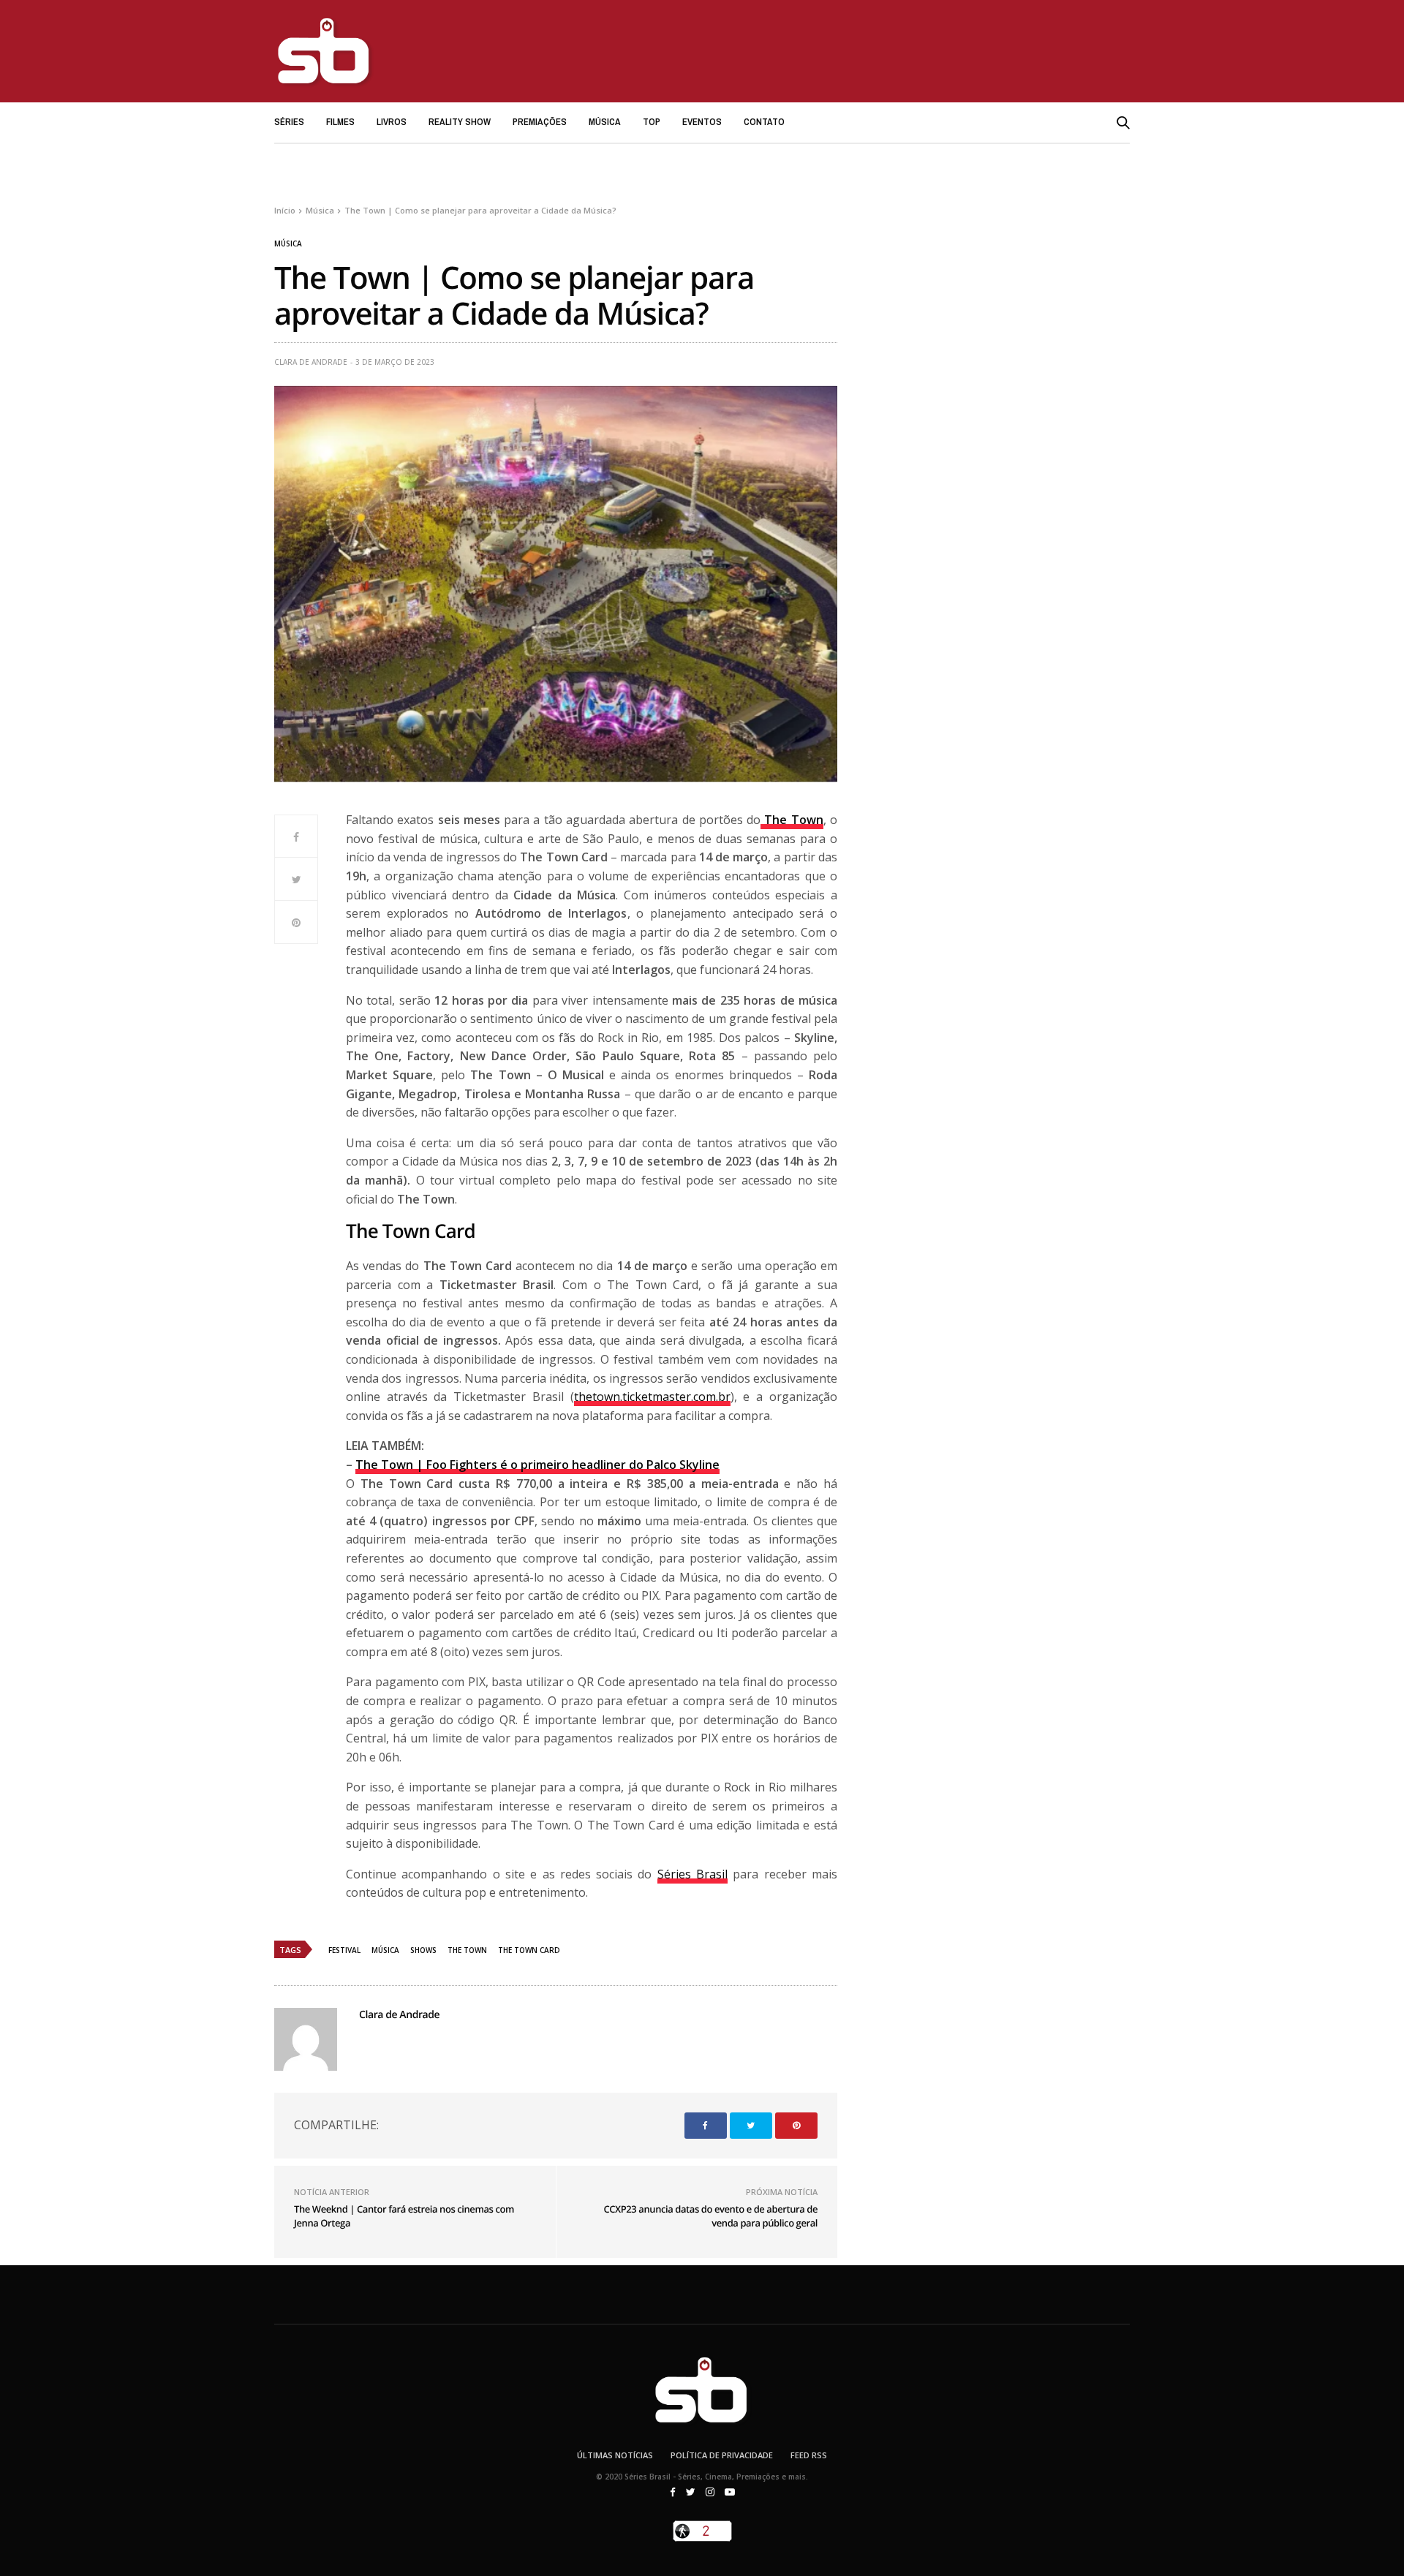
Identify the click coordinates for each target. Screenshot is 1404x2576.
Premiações (540, 122)
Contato (764, 122)
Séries (289, 122)
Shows (423, 1950)
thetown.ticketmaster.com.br (652, 1397)
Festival (344, 1950)
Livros (392, 122)
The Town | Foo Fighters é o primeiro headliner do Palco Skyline (537, 1465)
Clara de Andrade (311, 362)
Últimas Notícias (615, 2455)
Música (605, 122)
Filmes (340, 122)
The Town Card (529, 1950)
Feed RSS (809, 2455)
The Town (467, 1950)
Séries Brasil (692, 1874)
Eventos (702, 122)
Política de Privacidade (722, 2455)
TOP (652, 122)
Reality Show (460, 122)
